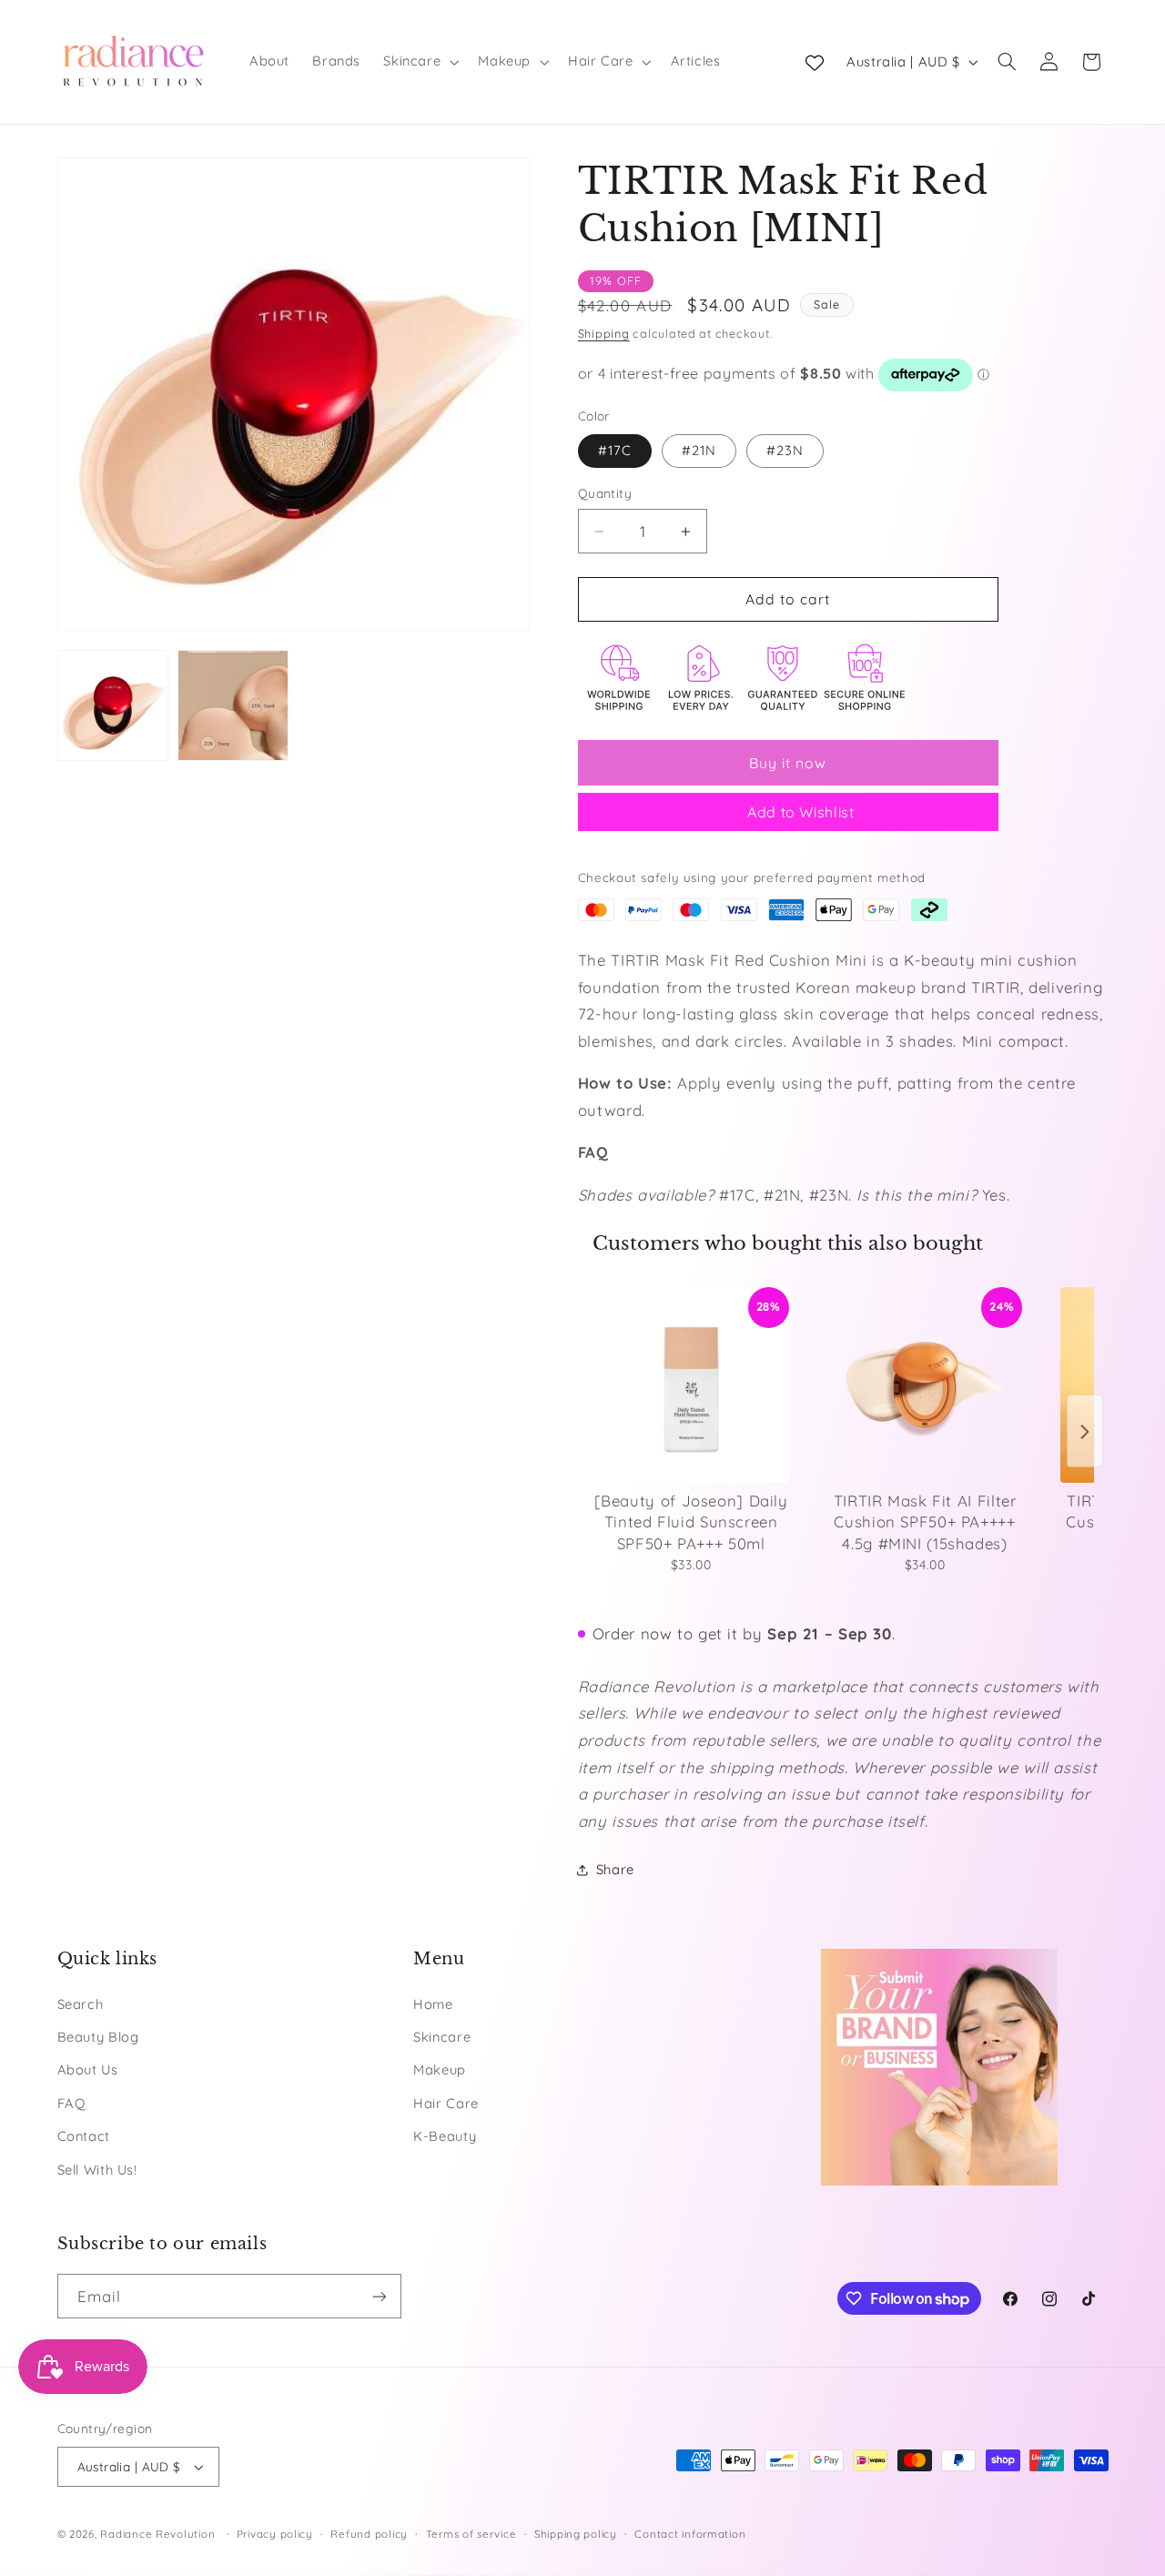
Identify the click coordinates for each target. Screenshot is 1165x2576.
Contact (84, 2136)
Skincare (442, 2037)
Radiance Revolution (157, 2534)
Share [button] (615, 1869)
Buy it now (788, 763)
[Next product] (1085, 1432)
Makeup (440, 2069)
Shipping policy (576, 2534)
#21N (699, 450)
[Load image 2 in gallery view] (233, 705)
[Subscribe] (379, 2296)
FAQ (71, 2103)
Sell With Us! (97, 2170)
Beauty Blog (98, 2037)
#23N (785, 450)
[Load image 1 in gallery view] (113, 705)
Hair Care (446, 2103)
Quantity (605, 493)
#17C (615, 450)
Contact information (690, 2534)
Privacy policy (275, 2534)
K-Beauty (445, 2136)
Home (433, 2004)
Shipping (604, 333)
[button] (420, 62)
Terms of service (471, 2534)
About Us (88, 2069)
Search (81, 2004)
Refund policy (369, 2534)
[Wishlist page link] (815, 62)
